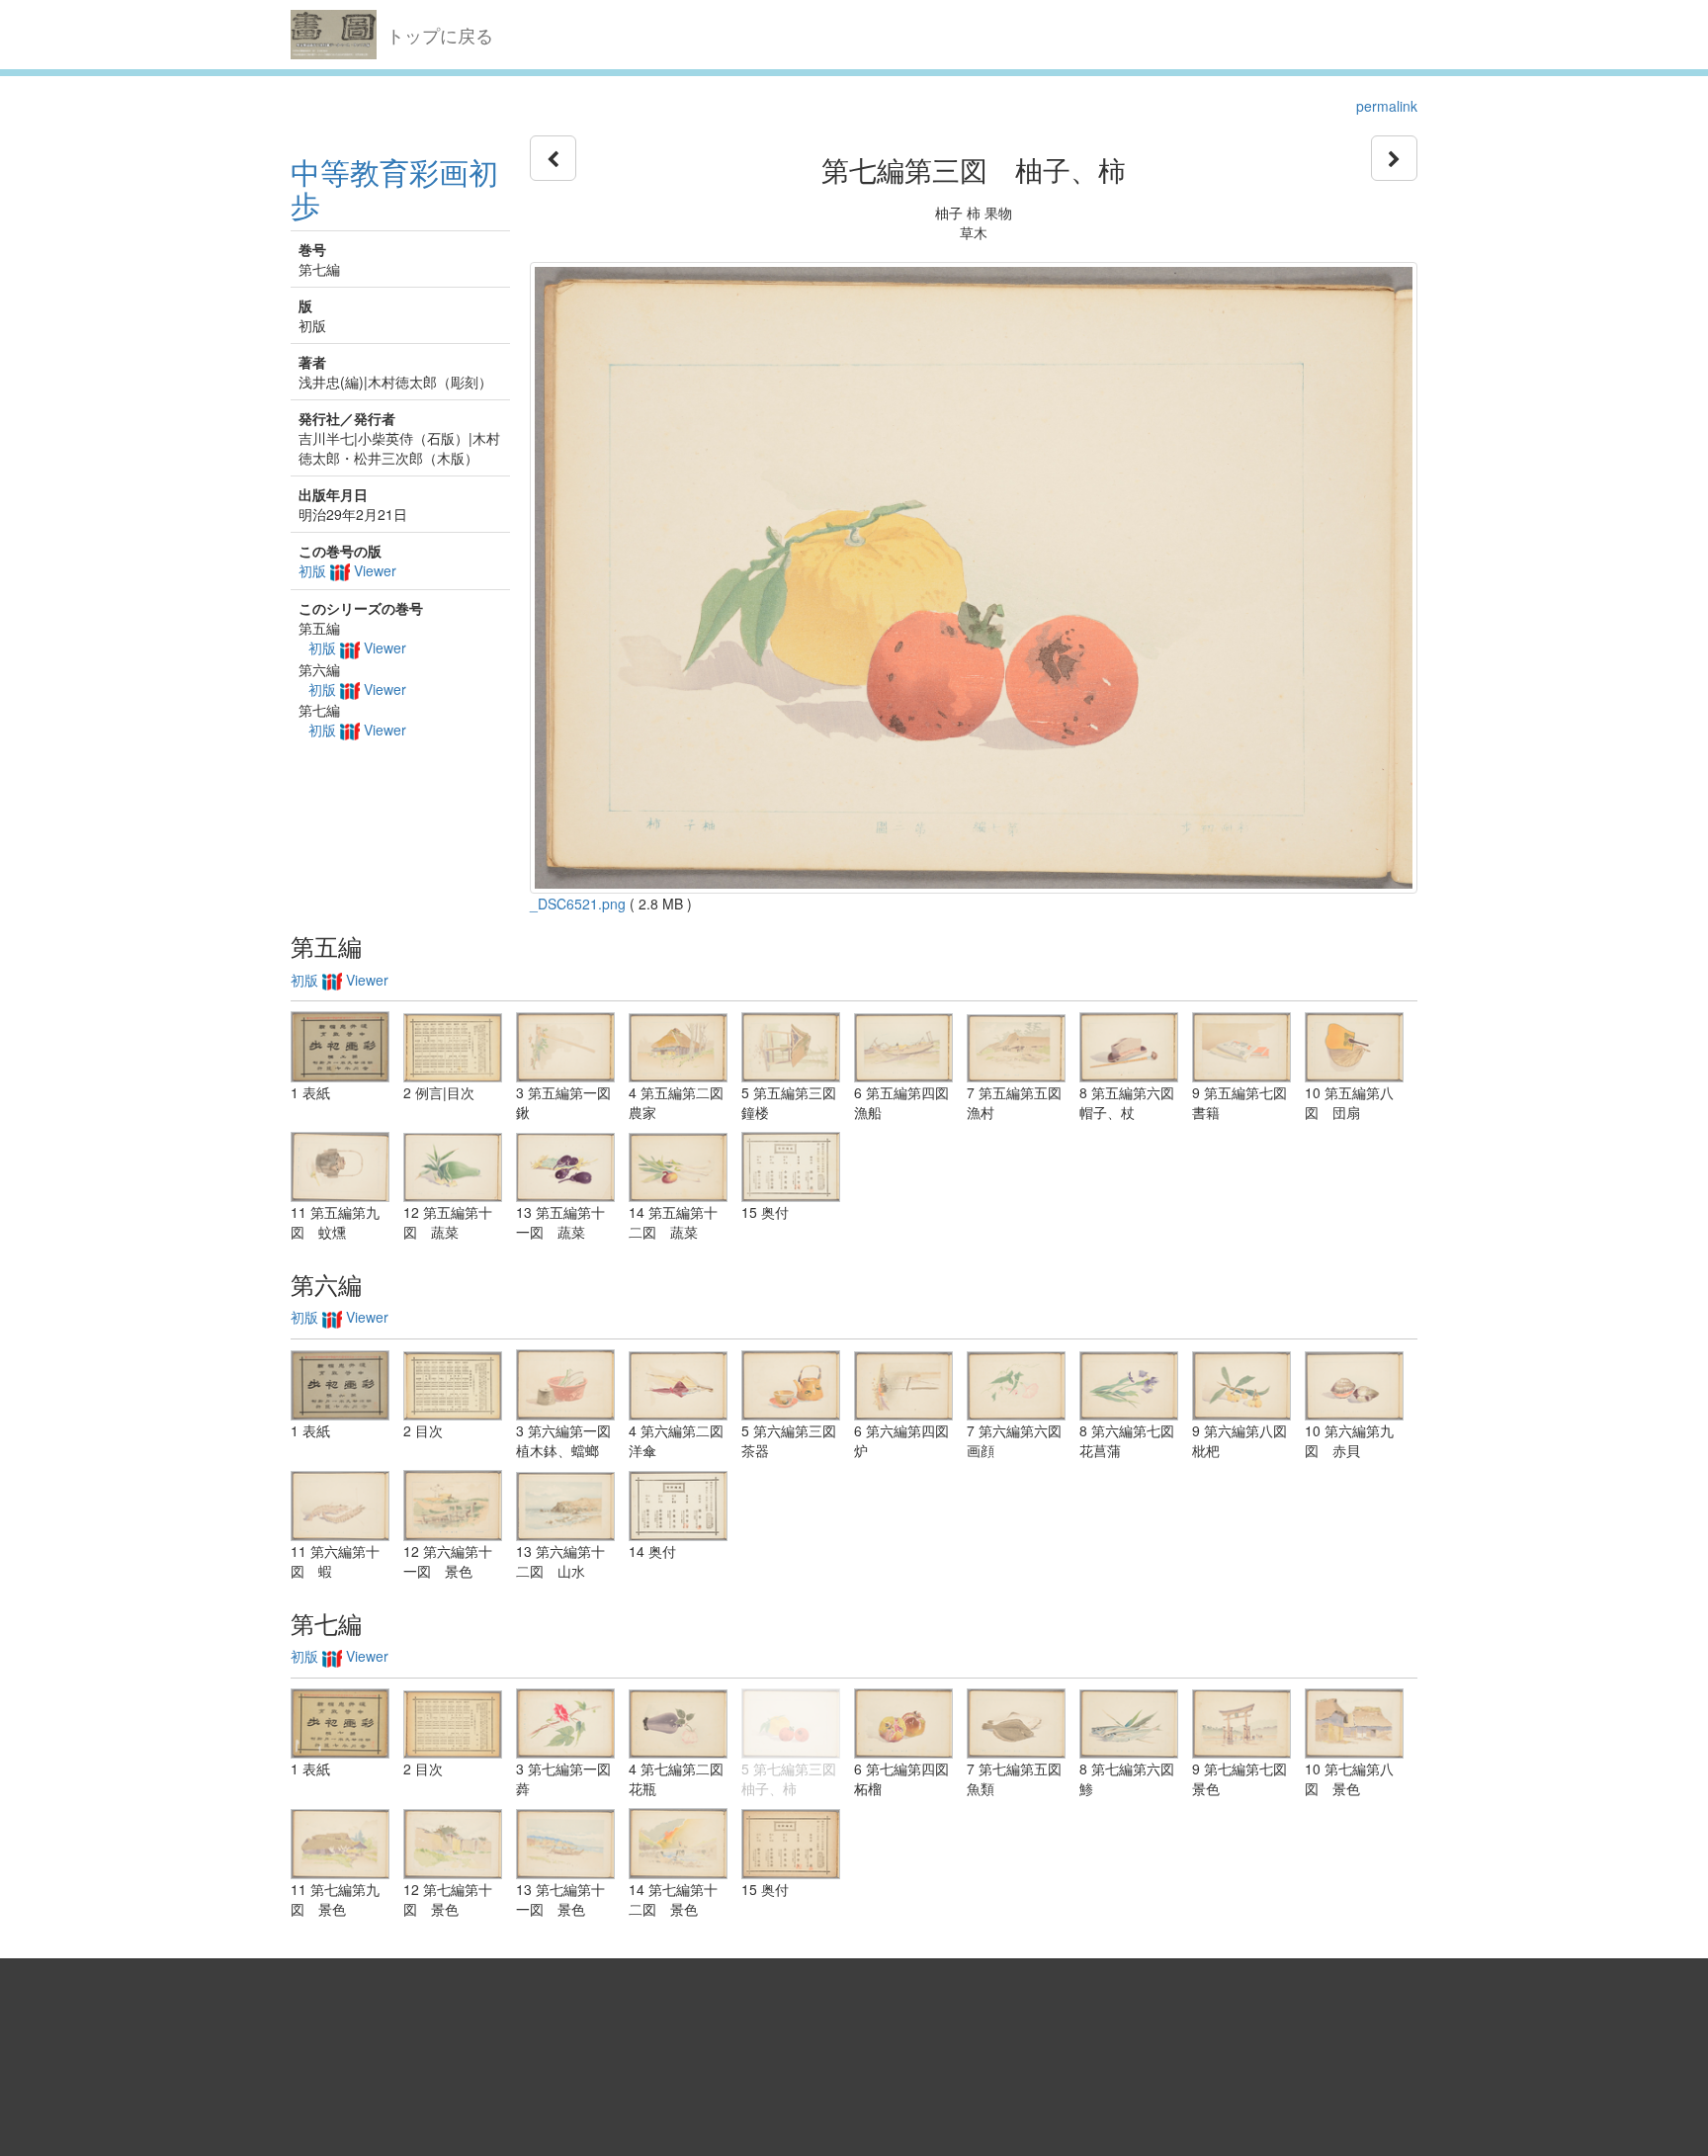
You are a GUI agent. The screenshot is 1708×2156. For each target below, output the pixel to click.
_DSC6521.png (578, 904)
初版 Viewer (347, 570)
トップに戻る (440, 35)
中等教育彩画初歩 (394, 188)
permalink (1387, 106)
